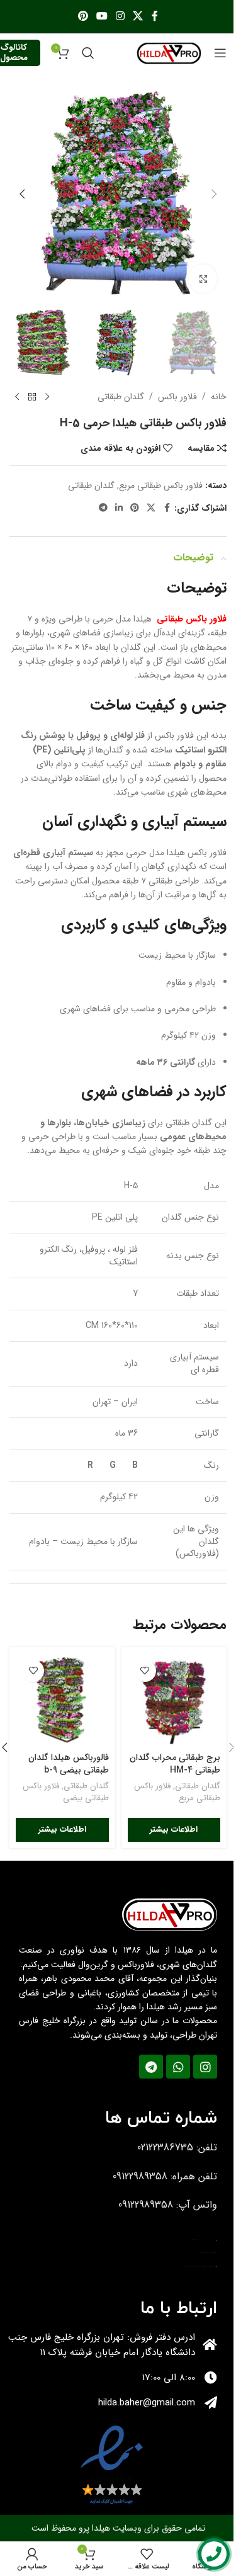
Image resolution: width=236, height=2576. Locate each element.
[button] (214, 194)
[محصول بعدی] (17, 397)
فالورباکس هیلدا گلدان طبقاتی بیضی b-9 (69, 1764)
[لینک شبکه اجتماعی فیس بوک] (155, 16)
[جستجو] (88, 53)
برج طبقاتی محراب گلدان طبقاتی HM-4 (175, 1764)
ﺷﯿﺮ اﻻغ (216, 2267)
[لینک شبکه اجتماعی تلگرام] (103, 508)
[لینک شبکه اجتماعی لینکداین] (119, 508)
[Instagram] (205, 2067)
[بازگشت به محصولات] (32, 397)
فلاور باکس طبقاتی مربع (161, 485)
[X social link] (138, 16)
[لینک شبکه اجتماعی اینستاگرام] (121, 16)
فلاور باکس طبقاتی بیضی (66, 1792)
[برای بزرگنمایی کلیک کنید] (203, 279)
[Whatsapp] (178, 2067)
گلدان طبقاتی (121, 397)
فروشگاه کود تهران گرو (194, 2240)
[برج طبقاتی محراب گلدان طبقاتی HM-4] (174, 1700)
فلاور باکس (177, 397)
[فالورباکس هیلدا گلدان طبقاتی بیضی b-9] (62, 1700)
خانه (219, 397)
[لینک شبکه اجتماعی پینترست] (83, 16)
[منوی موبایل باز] (220, 53)
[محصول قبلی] (47, 397)
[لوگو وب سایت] (169, 52)
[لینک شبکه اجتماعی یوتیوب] (102, 16)
